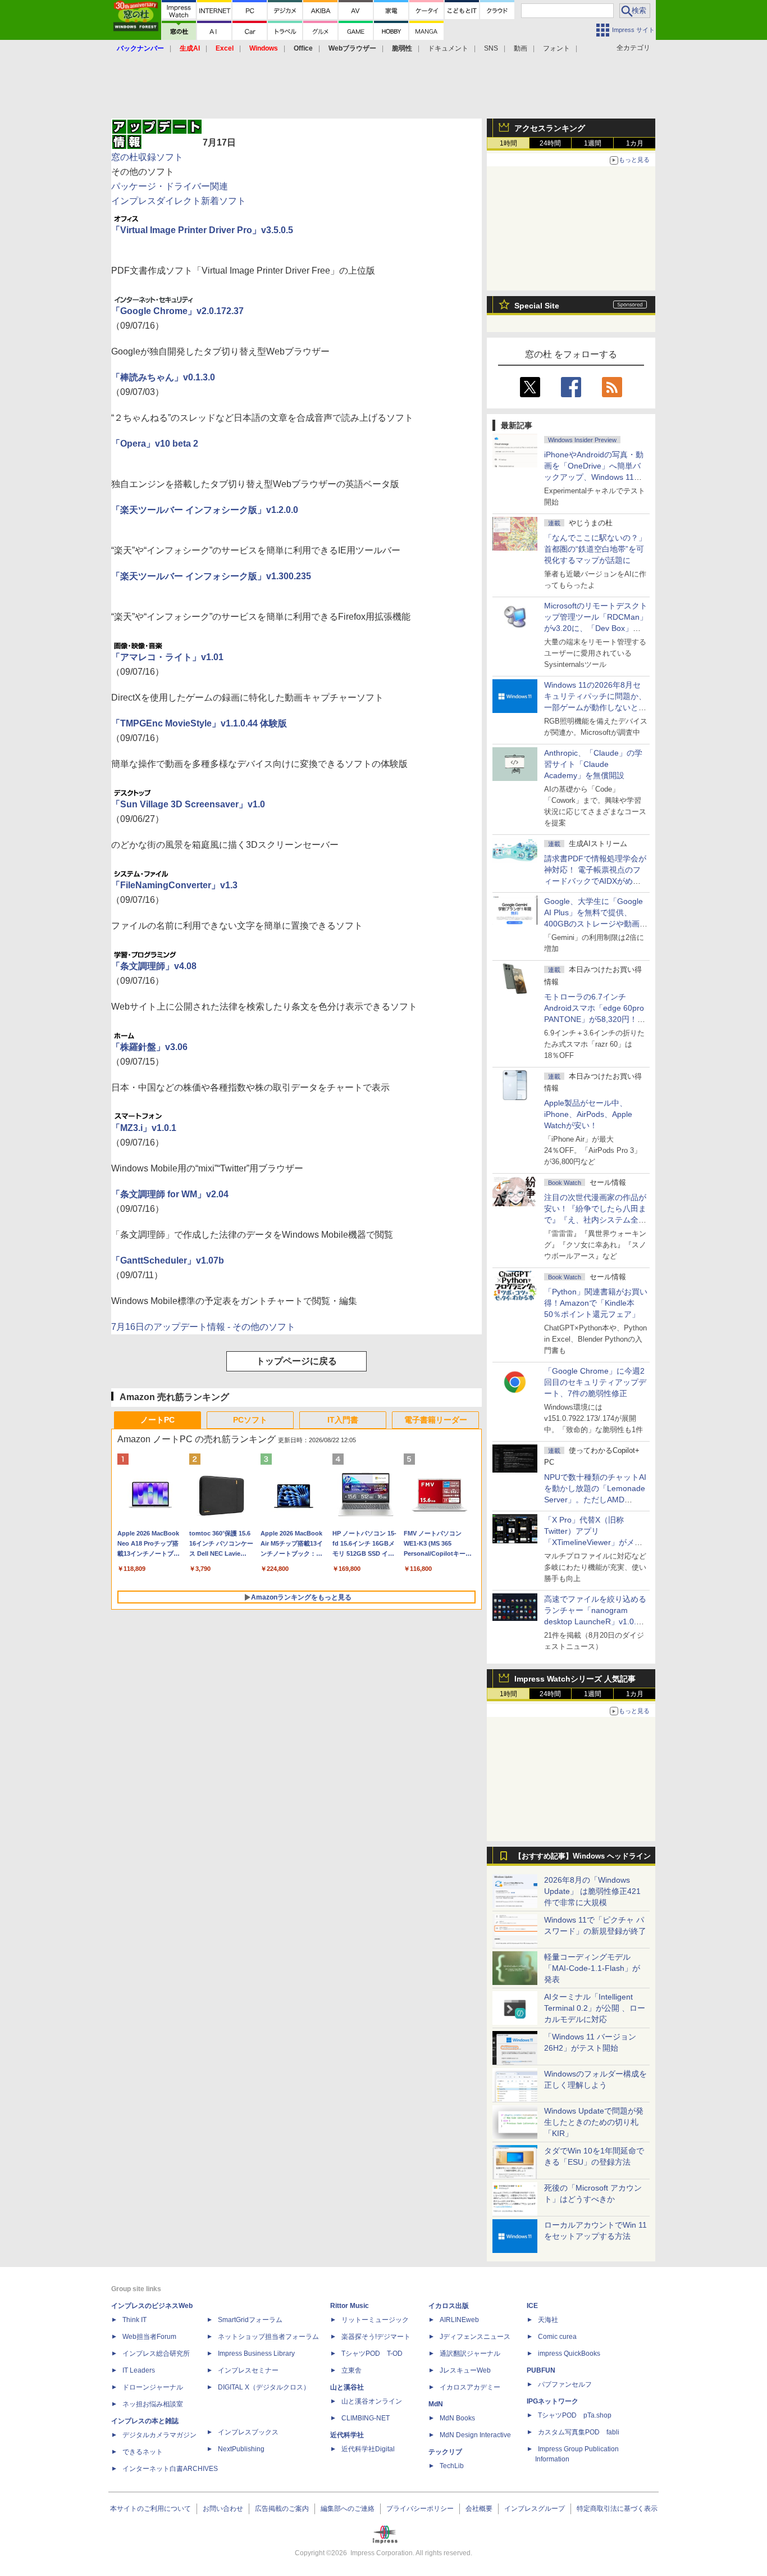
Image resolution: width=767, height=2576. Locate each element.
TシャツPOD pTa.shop (575, 2415)
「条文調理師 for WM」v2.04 (170, 1194)
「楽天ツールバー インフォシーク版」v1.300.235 (211, 576)
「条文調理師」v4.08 (154, 966)
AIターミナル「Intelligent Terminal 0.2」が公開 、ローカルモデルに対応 (595, 2008)
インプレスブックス (248, 2432)
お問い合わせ (223, 2509)
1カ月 (635, 143)
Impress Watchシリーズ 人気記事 (575, 1679)
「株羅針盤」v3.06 (149, 1047)
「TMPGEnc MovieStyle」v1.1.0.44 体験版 (199, 723)
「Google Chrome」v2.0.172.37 (177, 311)
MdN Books (457, 2418)
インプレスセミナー (248, 2370)
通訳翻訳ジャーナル (470, 2354)
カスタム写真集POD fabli (579, 2432)
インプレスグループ (535, 2509)
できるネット (143, 2452)
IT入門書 (343, 1420)
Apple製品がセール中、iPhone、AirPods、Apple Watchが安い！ (588, 1114)
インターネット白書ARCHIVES (170, 2469)
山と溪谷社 (347, 2387)
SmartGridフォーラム (250, 2320)
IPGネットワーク (553, 2401)
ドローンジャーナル (153, 2387)
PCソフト (250, 1420)
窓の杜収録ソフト (147, 157)
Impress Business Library (256, 2354)
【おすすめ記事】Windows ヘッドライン (583, 1856)
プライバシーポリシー (420, 2509)
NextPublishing (241, 2449)
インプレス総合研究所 (156, 2354)
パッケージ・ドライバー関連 (170, 186)
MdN (436, 2404)
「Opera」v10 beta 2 (155, 444)
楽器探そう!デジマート (376, 2337)
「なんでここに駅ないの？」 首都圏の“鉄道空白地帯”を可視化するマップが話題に (599, 549)
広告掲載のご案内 (282, 2509)
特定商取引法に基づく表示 (617, 2509)
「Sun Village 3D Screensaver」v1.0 (188, 804)
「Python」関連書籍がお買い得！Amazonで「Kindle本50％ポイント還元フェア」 (596, 1303)
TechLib (452, 2466)
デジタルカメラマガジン (159, 2435)
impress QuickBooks (569, 2354)
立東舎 (351, 2370)
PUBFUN (541, 2370)
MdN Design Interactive (475, 2435)
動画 (521, 48)
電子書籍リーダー (436, 1420)
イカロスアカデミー (470, 2387)
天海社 (548, 2320)
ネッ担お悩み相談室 (153, 2404)
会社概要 (479, 2509)
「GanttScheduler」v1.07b (168, 1260)
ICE (532, 2306)
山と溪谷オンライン (372, 2401)
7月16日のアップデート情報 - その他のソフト (203, 1327)
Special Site (537, 306)
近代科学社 (347, 2435)
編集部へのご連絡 (348, 2509)
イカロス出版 (449, 2306)
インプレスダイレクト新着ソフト (179, 201)
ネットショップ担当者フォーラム (268, 2337)
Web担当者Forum (149, 2337)
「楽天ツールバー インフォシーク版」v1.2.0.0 (205, 510)
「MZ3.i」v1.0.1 (144, 1128)
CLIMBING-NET (366, 2418)
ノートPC (157, 1420)
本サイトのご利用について (150, 2509)
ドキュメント (448, 48)
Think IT (134, 2320)
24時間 (550, 143)
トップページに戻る (296, 1361)
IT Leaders (139, 2370)
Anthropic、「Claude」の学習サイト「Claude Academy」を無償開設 (593, 764)
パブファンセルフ (565, 2384)
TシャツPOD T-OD (372, 2354)
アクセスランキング (550, 128)
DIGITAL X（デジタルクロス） (264, 2387)
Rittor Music (350, 2306)
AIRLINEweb (459, 2320)
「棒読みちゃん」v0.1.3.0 (163, 377)
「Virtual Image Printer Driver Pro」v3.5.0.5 (202, 230)
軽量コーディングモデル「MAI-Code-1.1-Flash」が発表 (592, 1968)
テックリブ (445, 2452)
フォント (556, 48)
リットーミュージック (375, 2320)
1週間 (593, 143)
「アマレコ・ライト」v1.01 (167, 657)
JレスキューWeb (465, 2370)
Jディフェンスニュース (475, 2337)
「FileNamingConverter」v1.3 (174, 885)
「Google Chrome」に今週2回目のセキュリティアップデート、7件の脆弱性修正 (595, 1382)
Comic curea (557, 2337)
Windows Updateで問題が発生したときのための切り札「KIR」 (594, 2122)
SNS (491, 48)
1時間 (508, 143)
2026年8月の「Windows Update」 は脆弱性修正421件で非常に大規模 (592, 1891)
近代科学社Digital (368, 2449)
